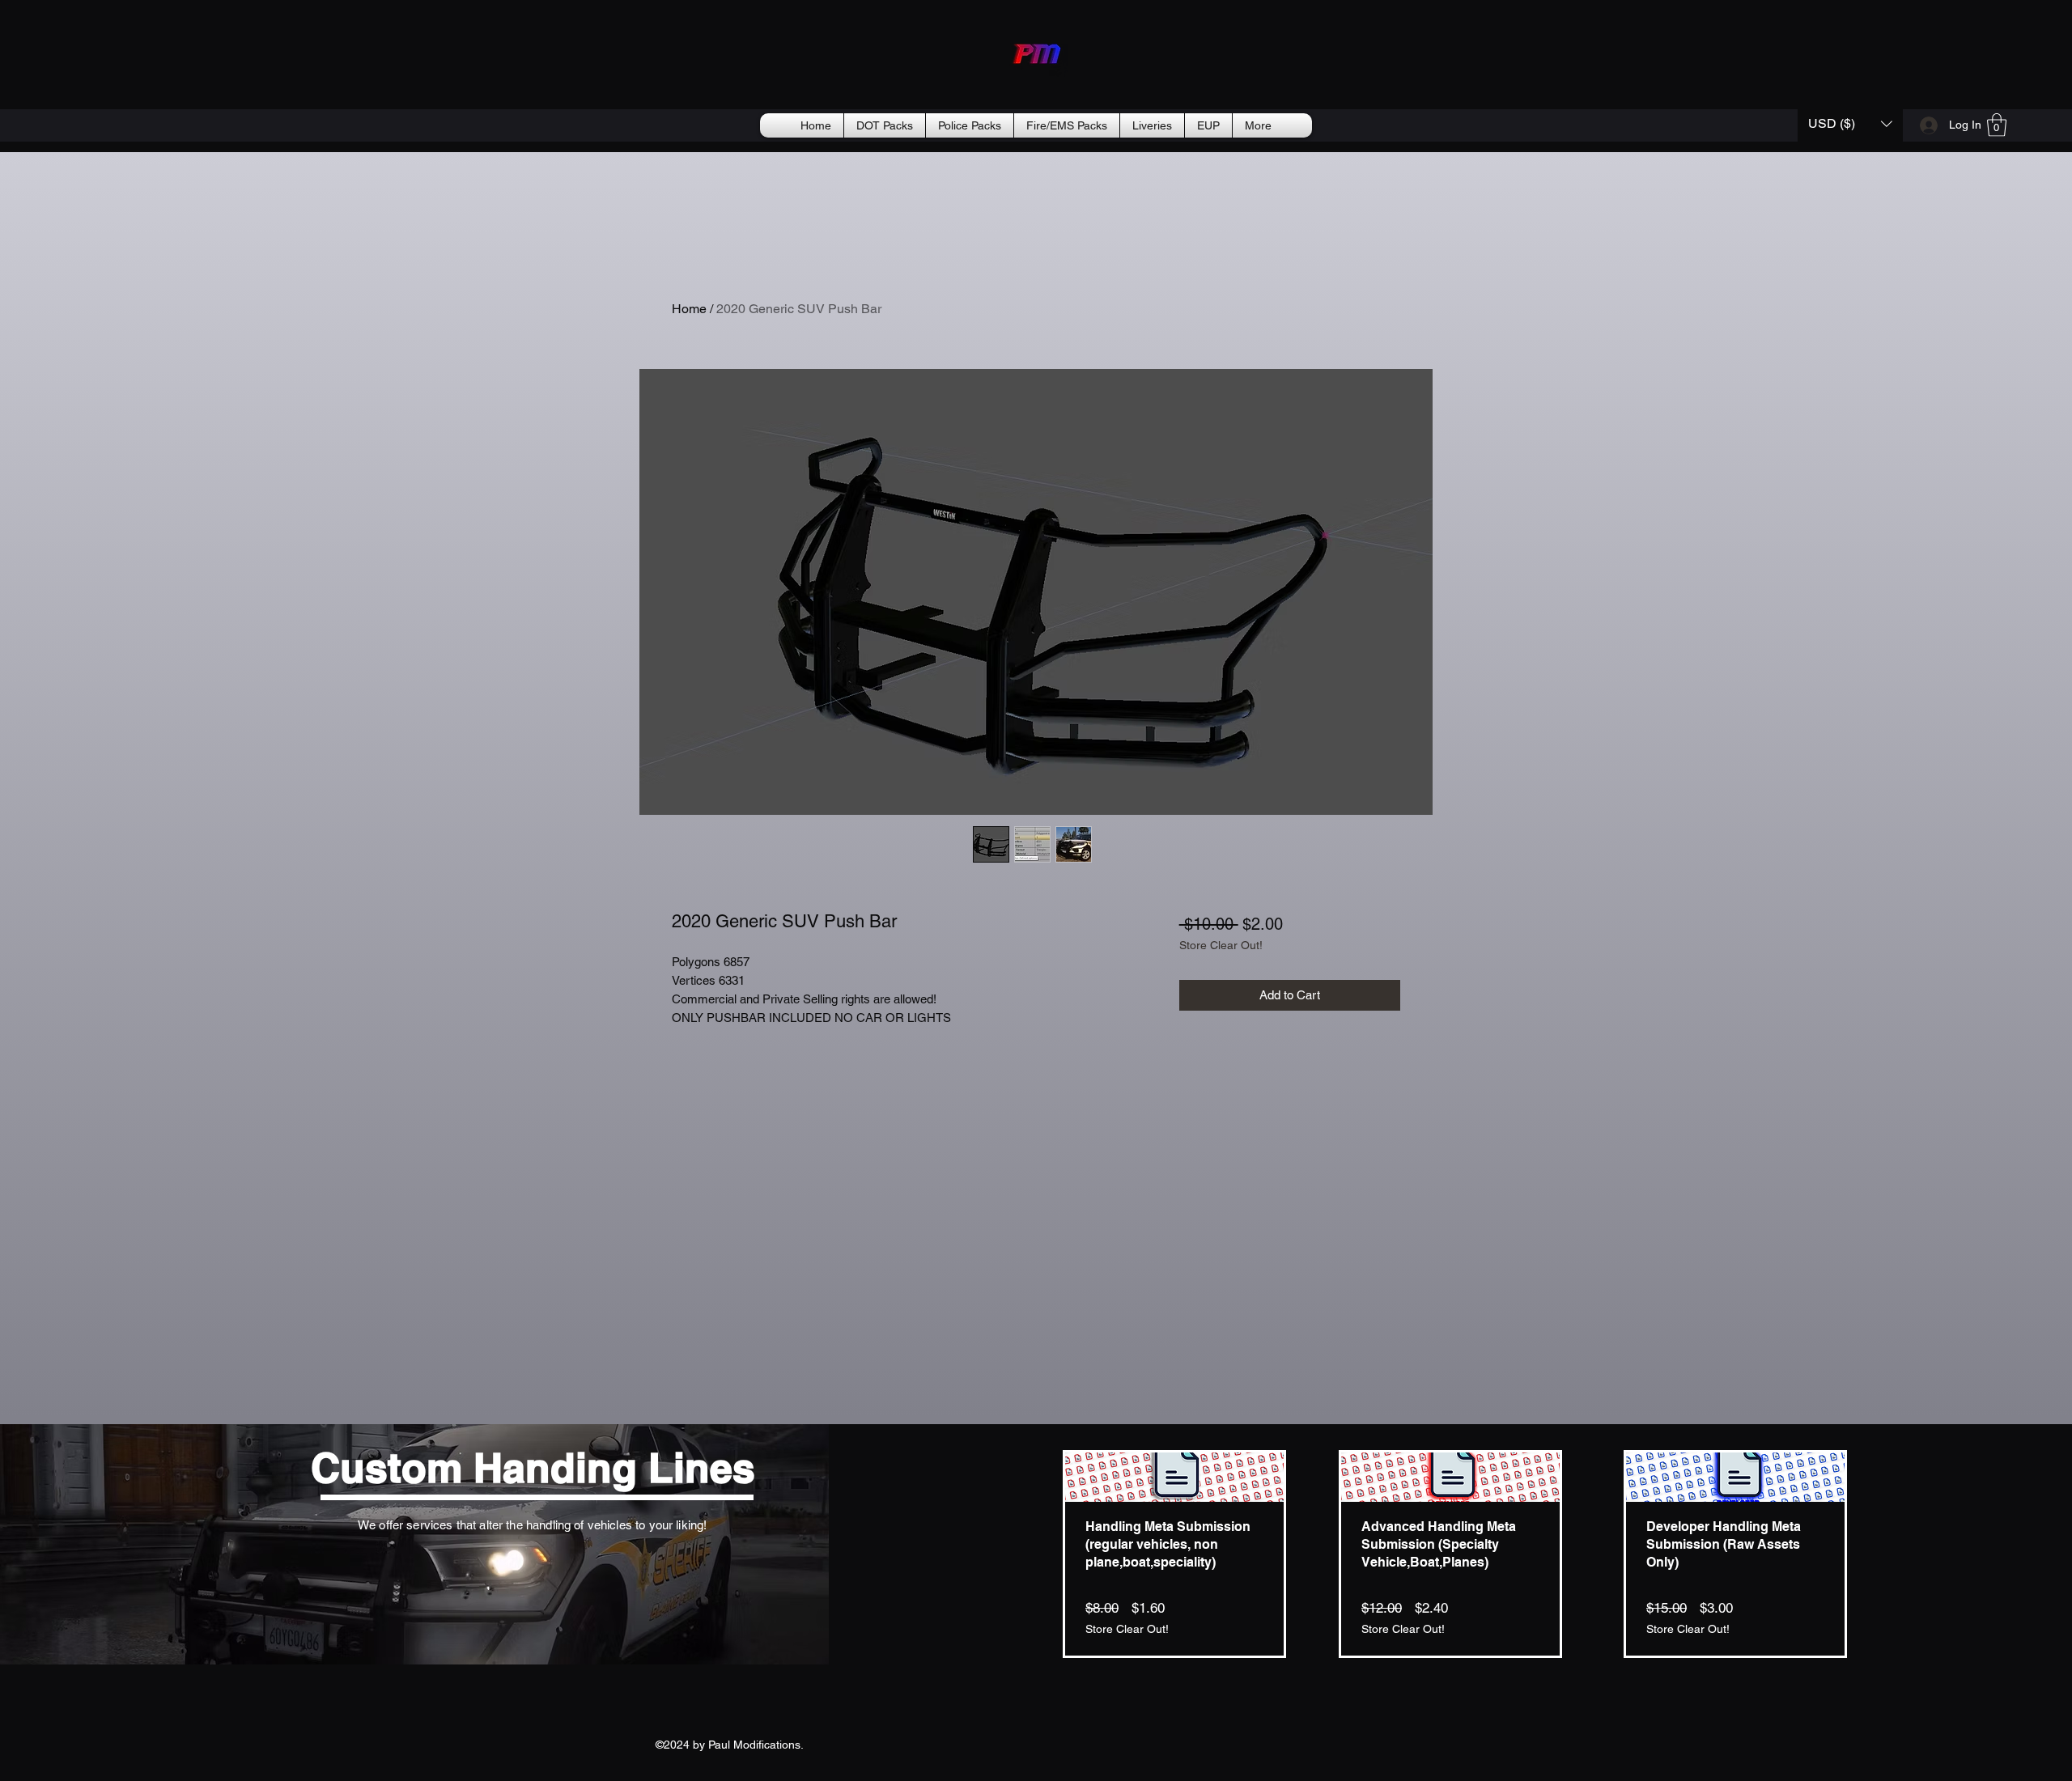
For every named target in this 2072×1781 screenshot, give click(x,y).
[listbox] (1850, 123)
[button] (1850, 123)
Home (689, 309)
